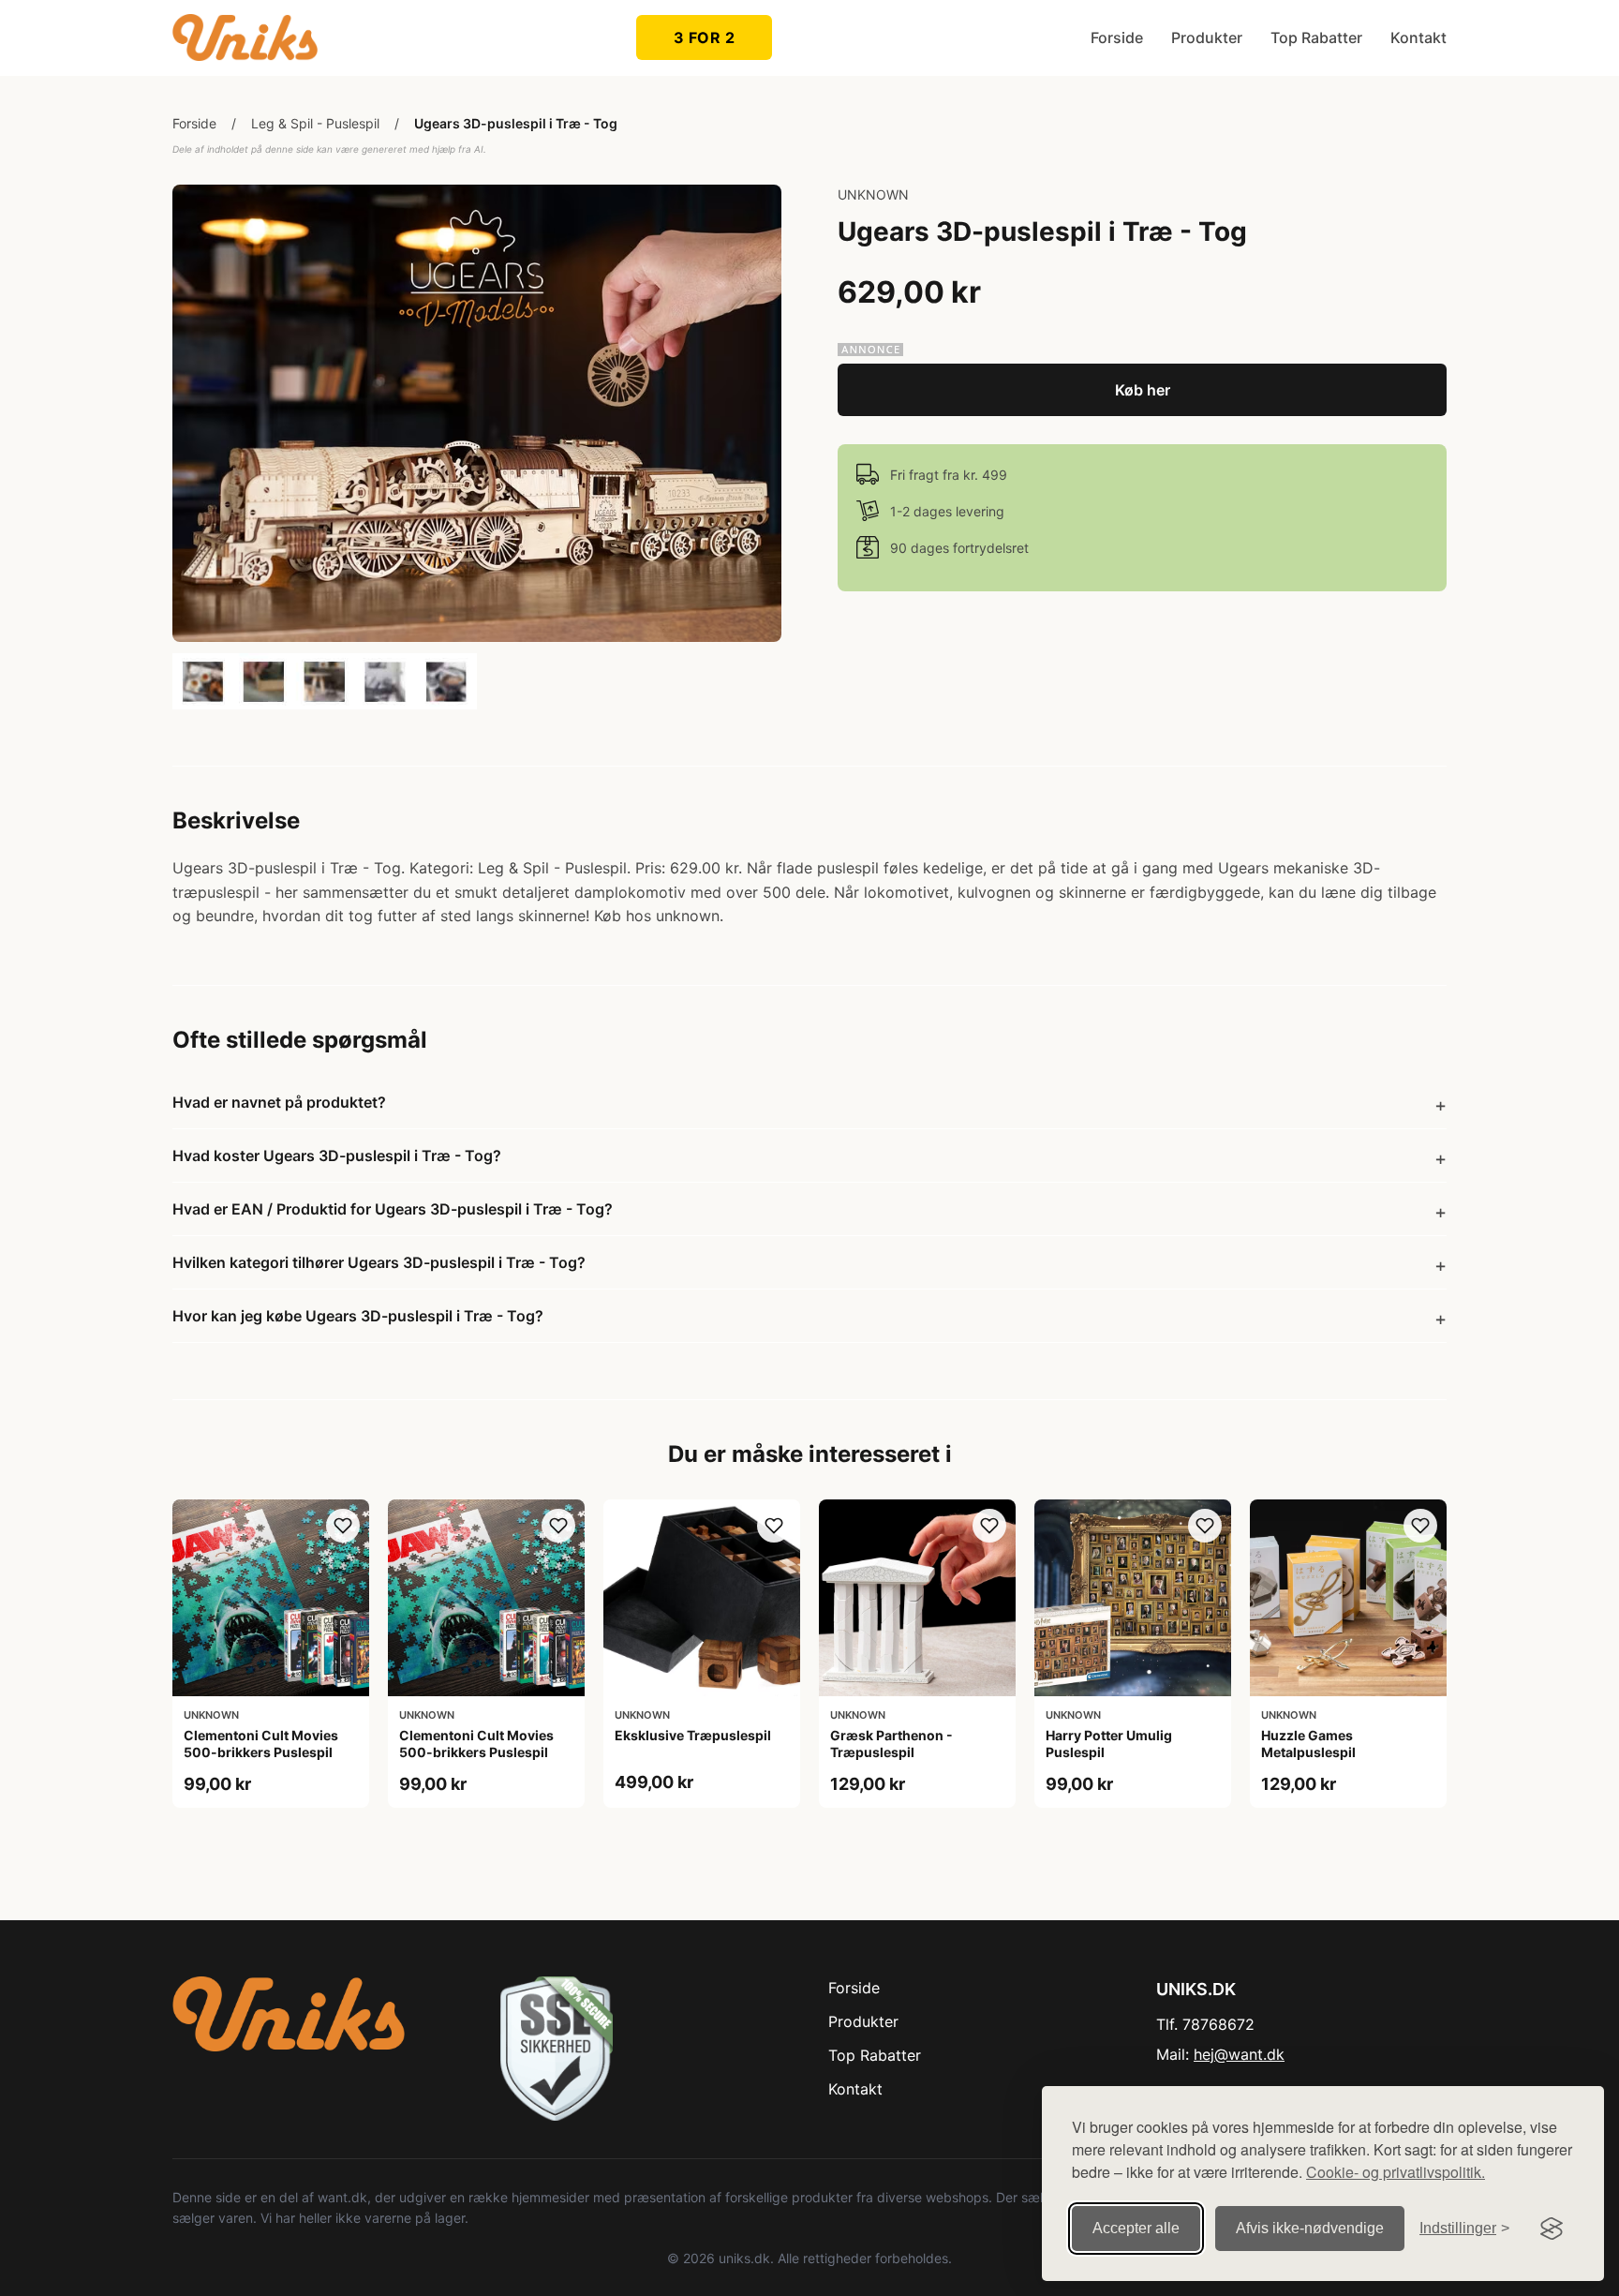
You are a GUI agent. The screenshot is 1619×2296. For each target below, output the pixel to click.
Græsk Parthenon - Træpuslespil (891, 1744)
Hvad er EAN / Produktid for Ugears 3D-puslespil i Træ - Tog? (393, 1209)
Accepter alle (1136, 2228)
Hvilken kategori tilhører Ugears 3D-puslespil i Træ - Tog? (379, 1262)
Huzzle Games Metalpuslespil (1308, 1744)
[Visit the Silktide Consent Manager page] (1552, 2229)
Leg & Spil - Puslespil (315, 123)
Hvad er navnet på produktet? (279, 1102)
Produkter (1207, 37)
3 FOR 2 (705, 37)
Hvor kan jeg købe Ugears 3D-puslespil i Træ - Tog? (358, 1316)
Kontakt (1418, 37)
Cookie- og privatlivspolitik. (1396, 2172)
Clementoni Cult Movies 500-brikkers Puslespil (261, 1744)
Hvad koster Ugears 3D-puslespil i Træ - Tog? (337, 1155)
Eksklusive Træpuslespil (693, 1735)
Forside (1117, 37)
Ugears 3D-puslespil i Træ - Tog (516, 123)
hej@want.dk (1239, 2054)
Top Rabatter (1316, 37)
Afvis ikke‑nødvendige (1310, 2228)
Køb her (1143, 390)
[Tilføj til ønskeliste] (343, 1526)
